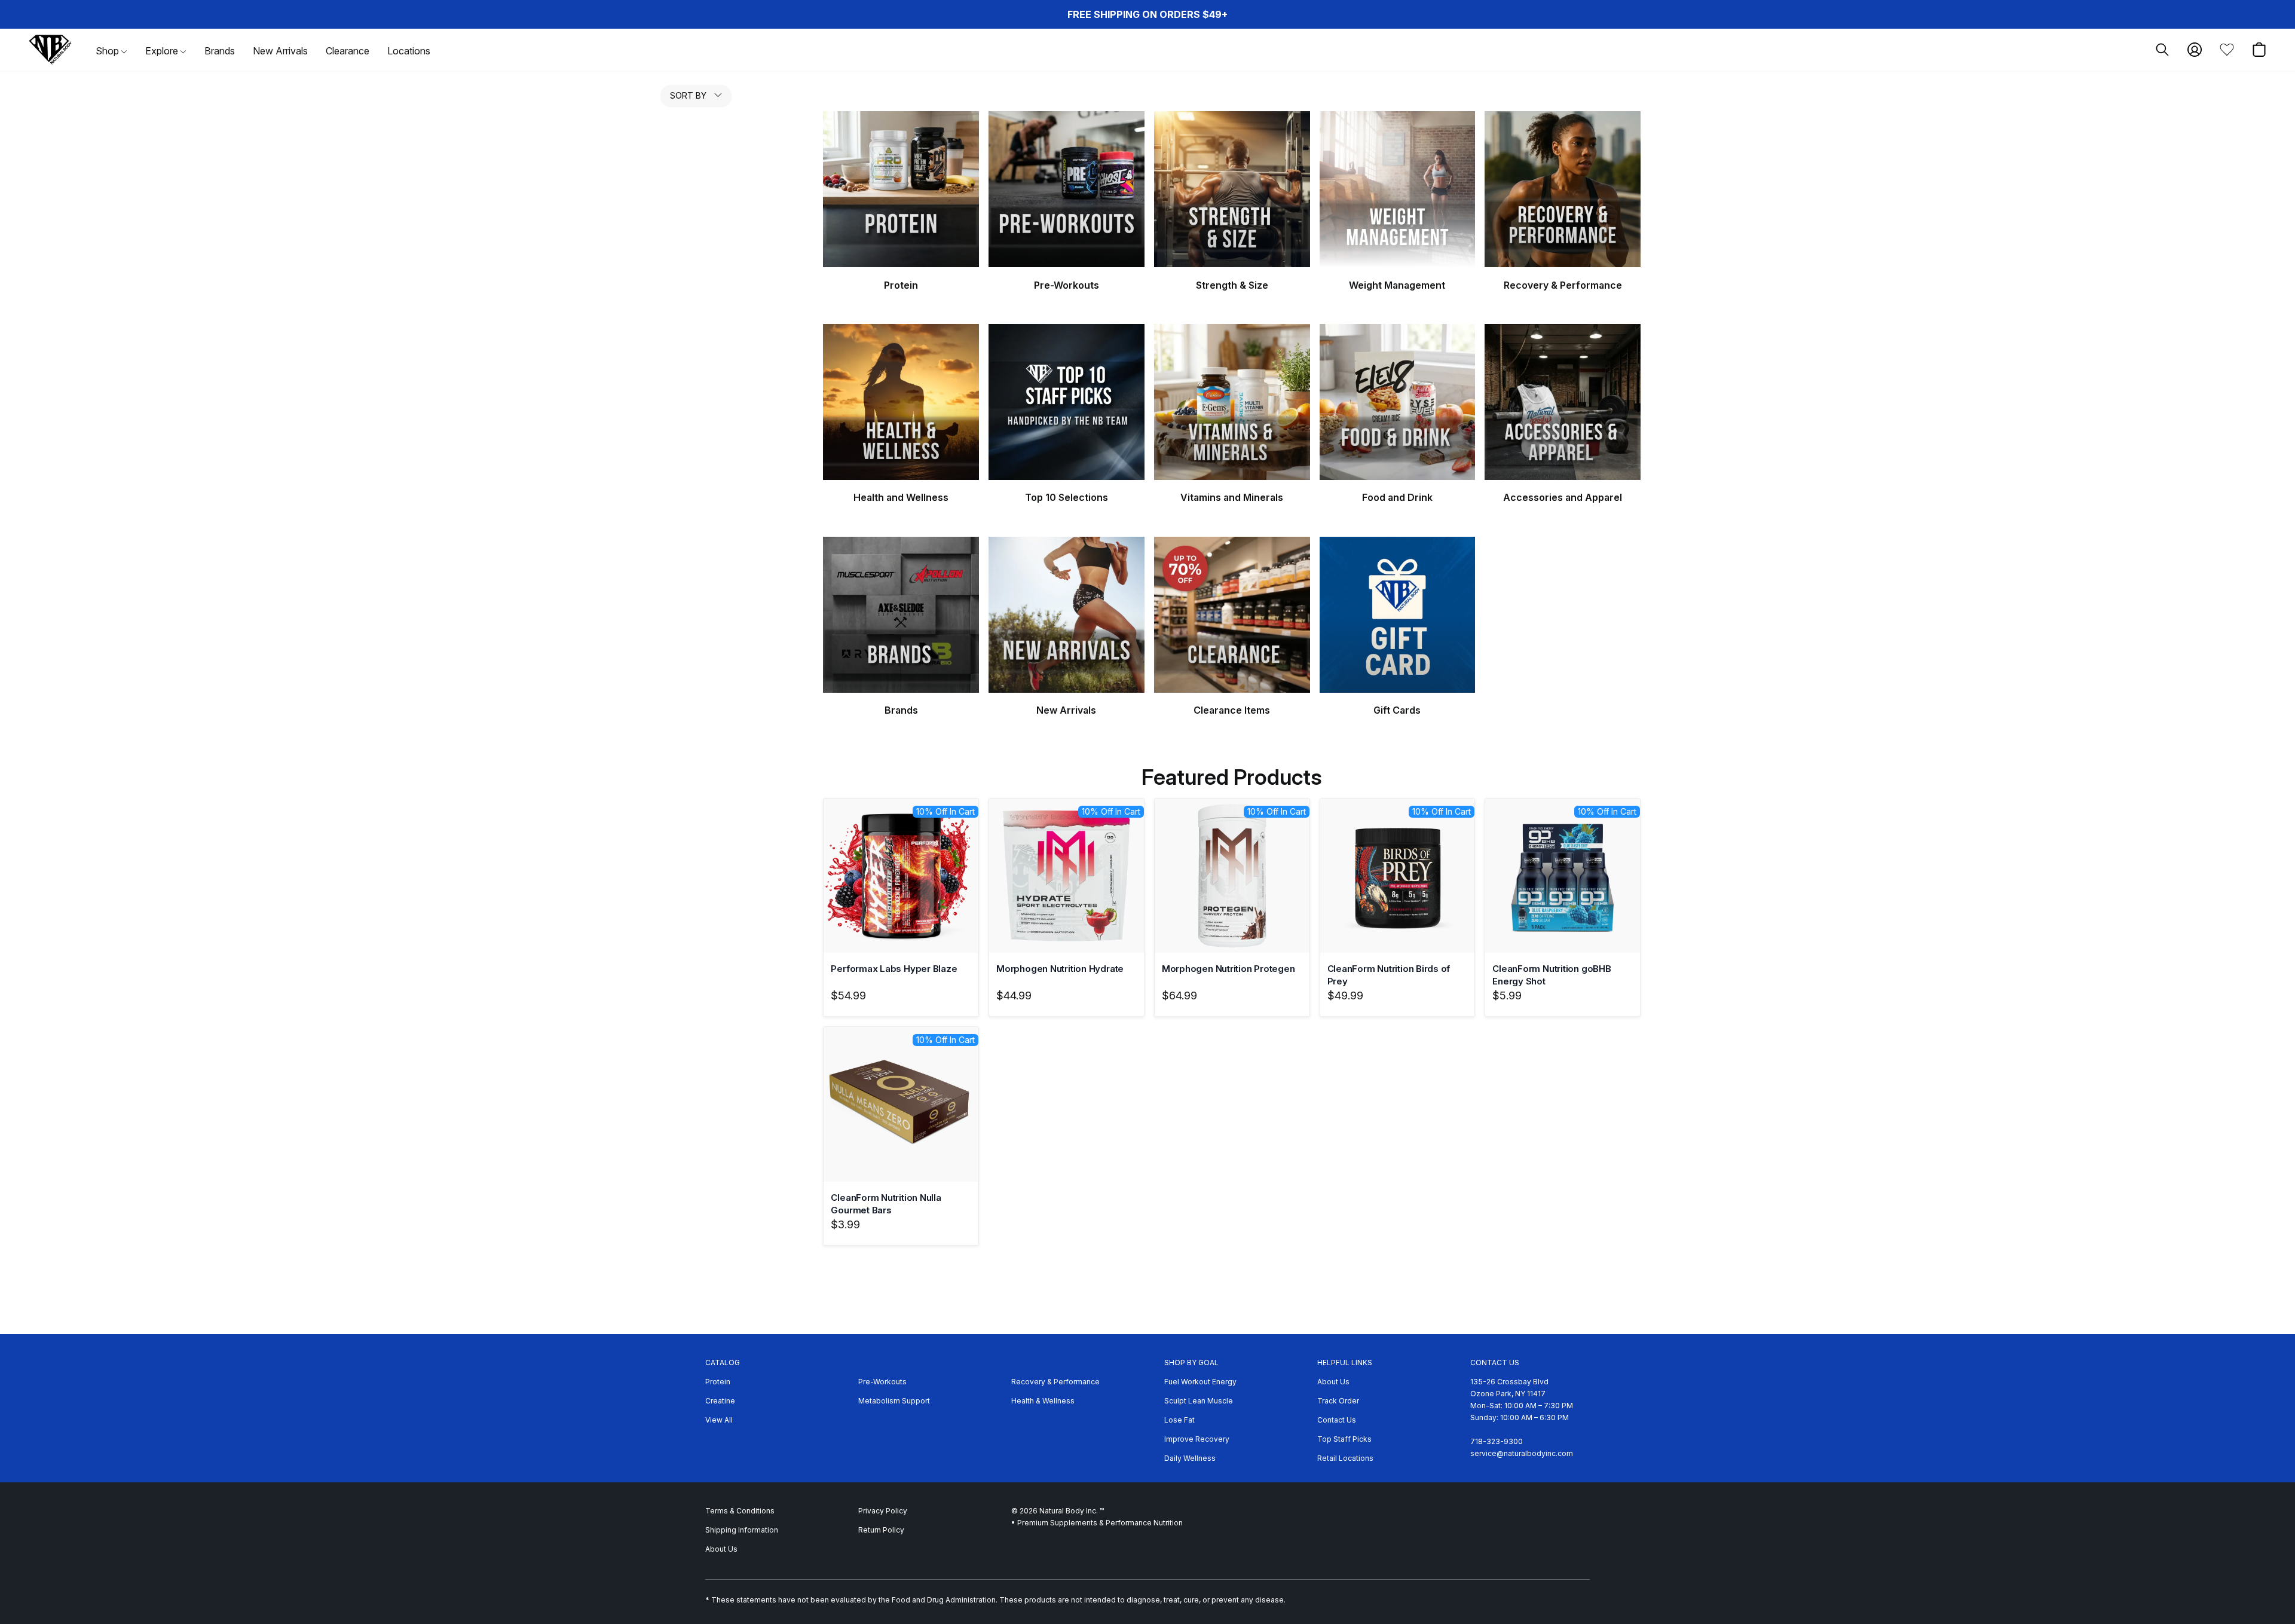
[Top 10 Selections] (1067, 402)
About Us (1333, 1382)
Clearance (348, 51)
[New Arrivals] (1067, 615)
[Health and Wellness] (901, 402)
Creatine (720, 1401)
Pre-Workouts (882, 1382)
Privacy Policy (883, 1511)
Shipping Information (742, 1530)
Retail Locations (1345, 1458)
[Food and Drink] (1398, 402)
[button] (50, 50)
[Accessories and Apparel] (1563, 402)
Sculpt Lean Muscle (1199, 1401)
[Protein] (901, 189)
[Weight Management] (1398, 189)
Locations (409, 51)
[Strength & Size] (1232, 189)
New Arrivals (280, 51)
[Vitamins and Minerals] (1232, 402)
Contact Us (1337, 1420)
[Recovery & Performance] (1563, 189)
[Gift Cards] (1398, 615)
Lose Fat (1179, 1420)
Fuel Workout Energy (1200, 1382)
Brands (220, 51)
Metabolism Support (894, 1401)
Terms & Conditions (740, 1511)
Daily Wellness (1190, 1458)
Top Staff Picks (1344, 1439)
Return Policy (881, 1530)
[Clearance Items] (1232, 615)
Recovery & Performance (1055, 1382)
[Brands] (901, 615)
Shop (108, 51)
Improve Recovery (1197, 1439)
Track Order (1338, 1401)
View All (719, 1420)
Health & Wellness (1043, 1401)
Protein (718, 1382)
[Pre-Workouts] (1067, 189)
